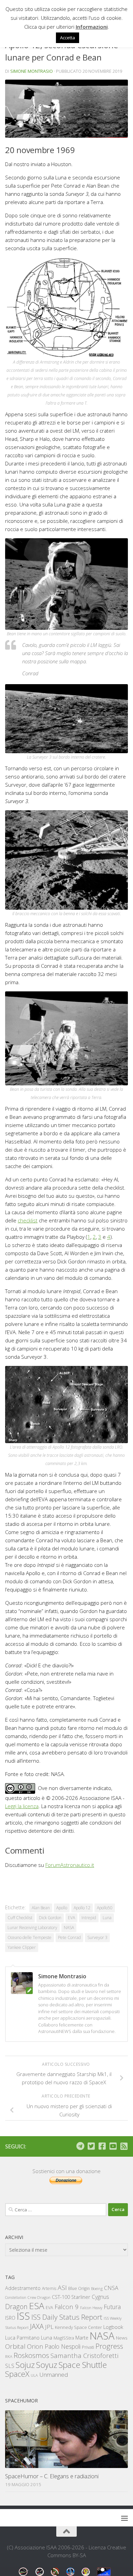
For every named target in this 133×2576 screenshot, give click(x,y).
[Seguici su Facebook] (102, 2146)
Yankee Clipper (22, 1947)
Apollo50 (105, 1908)
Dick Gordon (50, 1918)
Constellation (16, 2297)
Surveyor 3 (97, 1937)
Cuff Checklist (20, 1918)
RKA (9, 2356)
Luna (107, 1918)
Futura (112, 2307)
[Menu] (124, 2518)
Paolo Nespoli (63, 2346)
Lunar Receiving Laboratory (32, 1928)
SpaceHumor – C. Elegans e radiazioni (52, 2476)
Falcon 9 (67, 2307)
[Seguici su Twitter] (91, 2146)
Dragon (16, 2307)
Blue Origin (79, 2288)
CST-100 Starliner (71, 2297)
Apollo (62, 1908)
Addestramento (23, 2288)
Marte (82, 2338)
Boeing (97, 2288)
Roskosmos (31, 2355)
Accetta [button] (68, 38)
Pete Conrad (69, 1937)
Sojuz (25, 2365)
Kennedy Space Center (78, 2327)
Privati (88, 2347)
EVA (71, 1918)
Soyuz (47, 2365)
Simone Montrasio (32, 71)
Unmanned (54, 2375)
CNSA (111, 2288)
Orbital (15, 2346)
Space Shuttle (83, 2365)
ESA (37, 2306)
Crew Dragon (39, 2297)
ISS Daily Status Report (67, 2317)
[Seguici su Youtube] (113, 2146)
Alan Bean (41, 1908)
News (122, 2338)
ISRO (10, 2318)
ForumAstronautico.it (70, 1865)
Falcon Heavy (91, 2308)
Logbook (113, 2327)
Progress (109, 2346)
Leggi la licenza (22, 1806)
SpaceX (17, 2374)
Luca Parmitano (22, 2338)
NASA (69, 1928)
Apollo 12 (82, 1908)
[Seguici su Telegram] (80, 2146)
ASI (62, 2288)
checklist (28, 1220)
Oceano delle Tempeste (29, 1937)
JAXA (37, 2326)
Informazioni (92, 27)
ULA (34, 2375)
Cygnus (100, 2297)
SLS (10, 2366)
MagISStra (64, 2338)
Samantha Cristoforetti (84, 2355)
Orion (35, 2346)
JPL (49, 2327)
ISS (23, 2316)
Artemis (49, 2288)
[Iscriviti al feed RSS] (124, 2146)
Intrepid (89, 1918)
